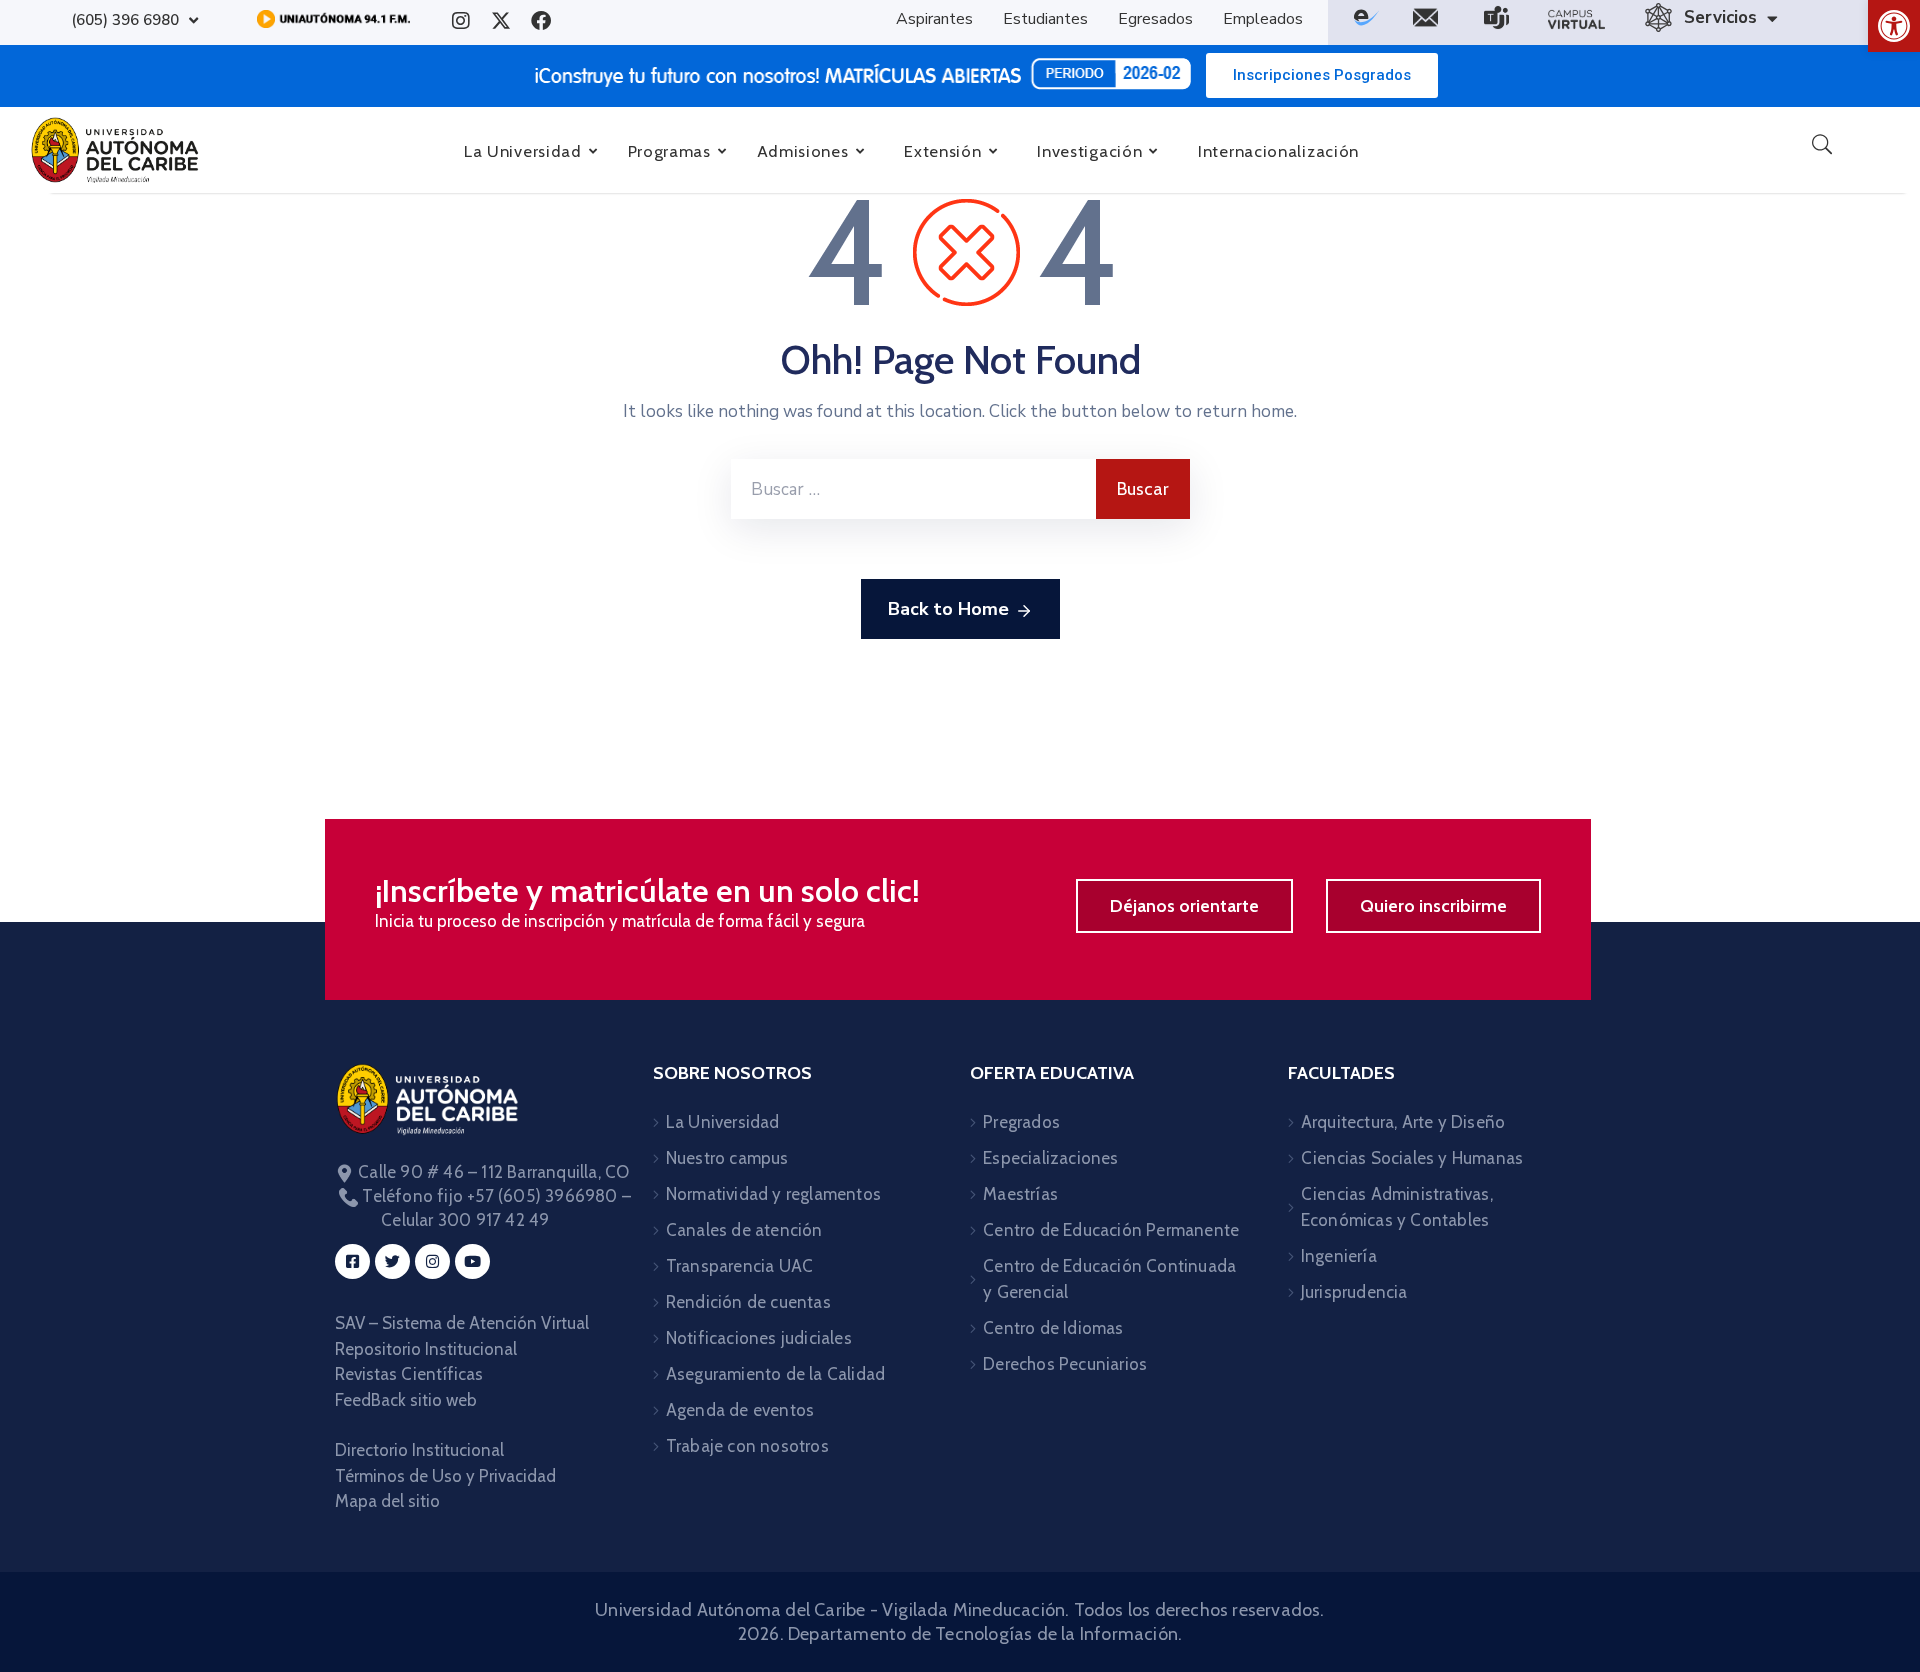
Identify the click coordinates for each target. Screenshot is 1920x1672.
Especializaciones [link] (1050, 1158)
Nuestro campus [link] (727, 1158)
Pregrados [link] (1021, 1122)
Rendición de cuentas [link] (748, 1302)
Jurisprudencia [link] (1354, 1292)
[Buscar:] (913, 489)
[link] (1894, 26)
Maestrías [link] (1020, 1194)
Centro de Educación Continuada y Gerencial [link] (1109, 1279)
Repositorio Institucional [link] (428, 1349)
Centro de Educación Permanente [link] (1111, 1230)
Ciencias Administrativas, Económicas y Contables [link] (1397, 1207)
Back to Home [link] (948, 609)
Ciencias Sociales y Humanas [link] (1412, 1158)
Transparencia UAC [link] (739, 1266)
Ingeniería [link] (1339, 1256)
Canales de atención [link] (744, 1230)
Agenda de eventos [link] (740, 1410)
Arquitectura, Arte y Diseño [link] (1403, 1122)
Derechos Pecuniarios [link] (1065, 1364)
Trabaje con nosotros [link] (747, 1446)
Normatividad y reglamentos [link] (773, 1194)
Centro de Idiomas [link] (1053, 1328)
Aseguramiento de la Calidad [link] (775, 1374)
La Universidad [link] (723, 1122)
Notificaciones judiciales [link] (759, 1338)
